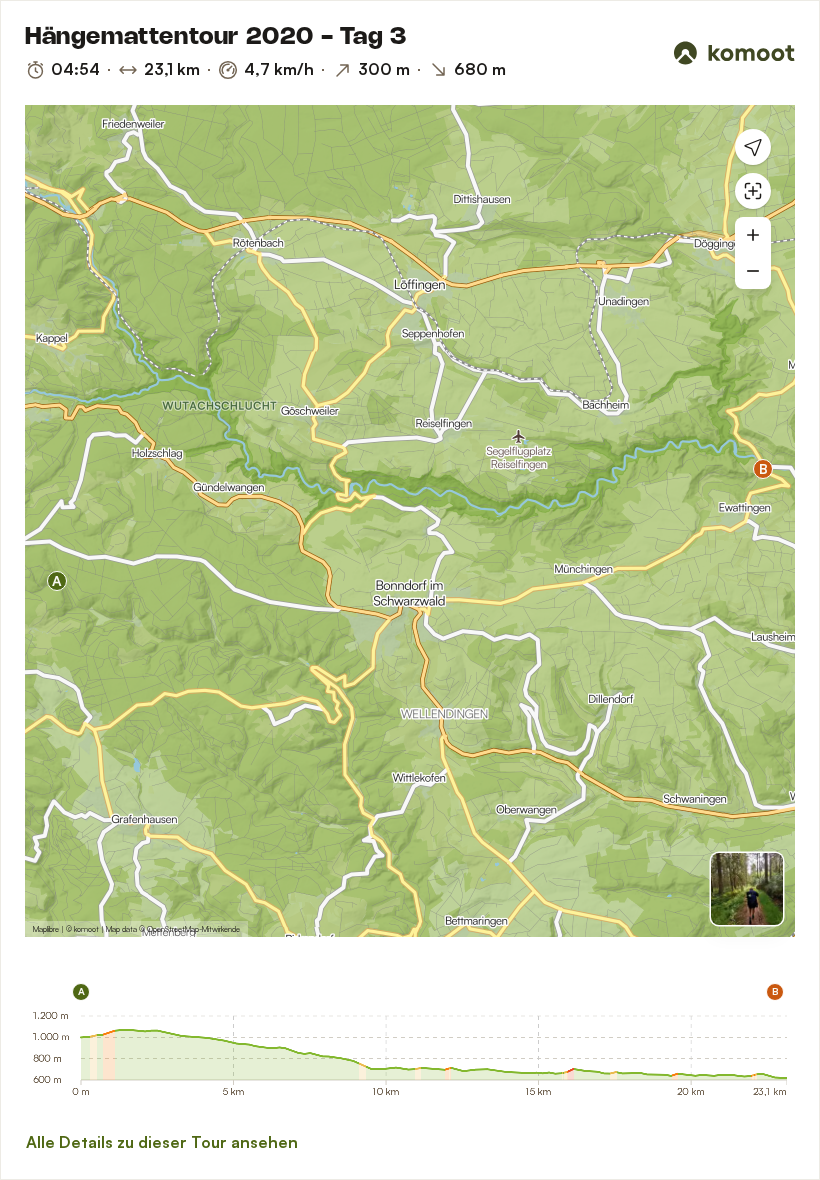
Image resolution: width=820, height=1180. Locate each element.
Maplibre (46, 929)
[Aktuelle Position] (753, 147)
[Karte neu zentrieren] (753, 191)
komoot (86, 929)
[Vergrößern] (753, 235)
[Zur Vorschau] (747, 889)
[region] (410, 521)
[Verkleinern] (753, 271)
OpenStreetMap (173, 929)
